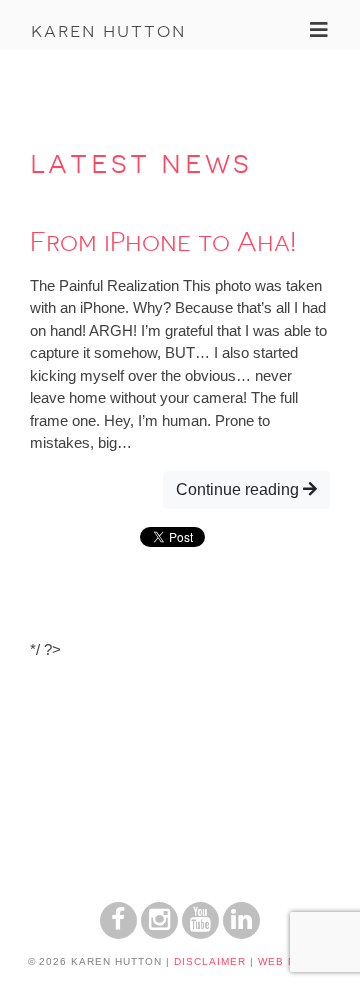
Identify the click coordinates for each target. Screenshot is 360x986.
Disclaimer (210, 961)
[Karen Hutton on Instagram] (159, 933)
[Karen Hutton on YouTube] (200, 933)
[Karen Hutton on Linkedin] (241, 933)
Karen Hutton (108, 30)
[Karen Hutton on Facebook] (118, 933)
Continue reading (239, 489)
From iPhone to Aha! (163, 242)
